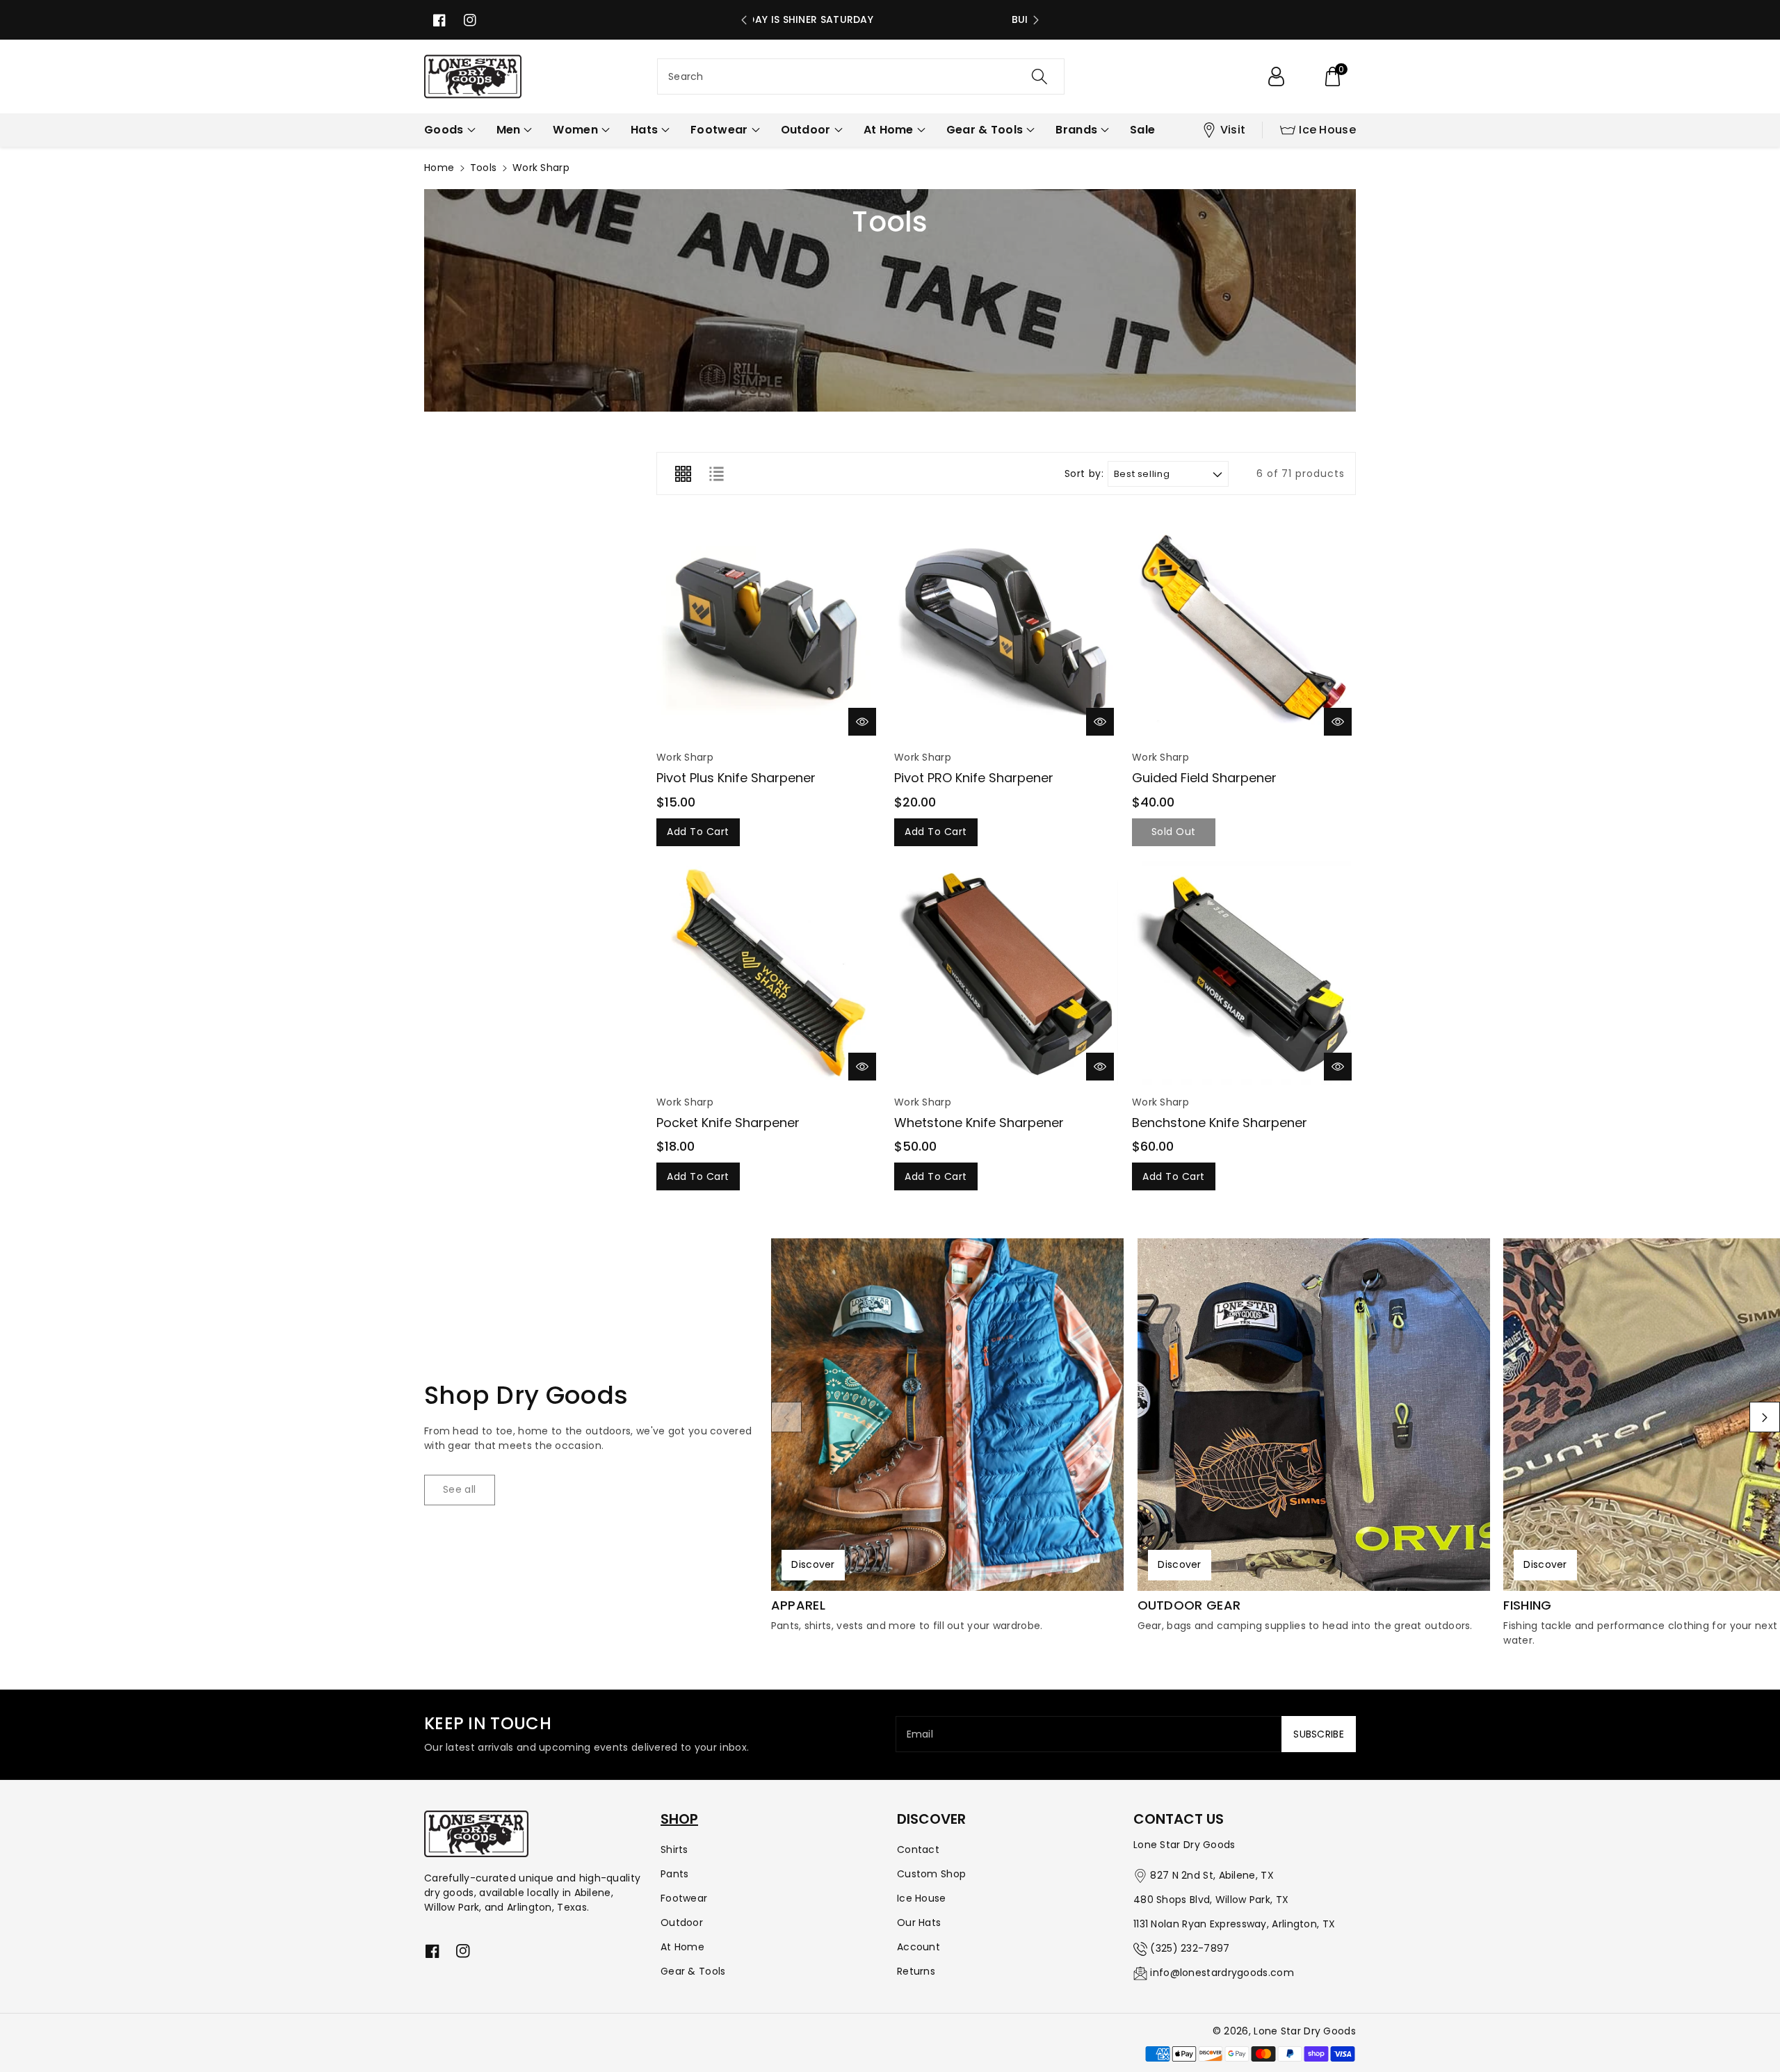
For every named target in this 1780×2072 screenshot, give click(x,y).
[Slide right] (1765, 1417)
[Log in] (1276, 76)
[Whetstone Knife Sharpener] (1006, 973)
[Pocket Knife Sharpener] (768, 973)
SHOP (679, 1819)
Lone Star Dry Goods (1305, 2031)
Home (439, 168)
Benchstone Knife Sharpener (1220, 1123)
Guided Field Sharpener (1204, 778)
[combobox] (861, 76)
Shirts (674, 1850)
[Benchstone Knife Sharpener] (1244, 973)
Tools (484, 168)
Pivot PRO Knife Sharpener (974, 778)
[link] (460, 1490)
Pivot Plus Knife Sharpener (736, 778)
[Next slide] (1036, 20)
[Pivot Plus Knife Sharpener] (768, 628)
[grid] (683, 474)
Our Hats (919, 1923)
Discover (813, 1564)
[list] (716, 474)
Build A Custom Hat (890, 19)
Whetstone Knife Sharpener (979, 1123)
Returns (916, 1971)
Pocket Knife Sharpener (728, 1123)
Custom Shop (931, 1874)
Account (919, 1947)
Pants (675, 1874)
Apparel (798, 1605)
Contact (918, 1850)
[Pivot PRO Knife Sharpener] (1006, 628)
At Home (682, 1947)
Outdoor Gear (1189, 1605)
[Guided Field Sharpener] (1244, 628)
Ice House (1327, 130)
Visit (1233, 130)
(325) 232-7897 (1190, 1948)
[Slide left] (786, 1417)
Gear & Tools (693, 1971)
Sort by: (1084, 474)
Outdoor (682, 1923)
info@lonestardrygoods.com (1222, 1973)
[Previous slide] (744, 20)
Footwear (684, 1898)
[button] (1332, 76)
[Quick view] (862, 722)
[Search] (1039, 76)
